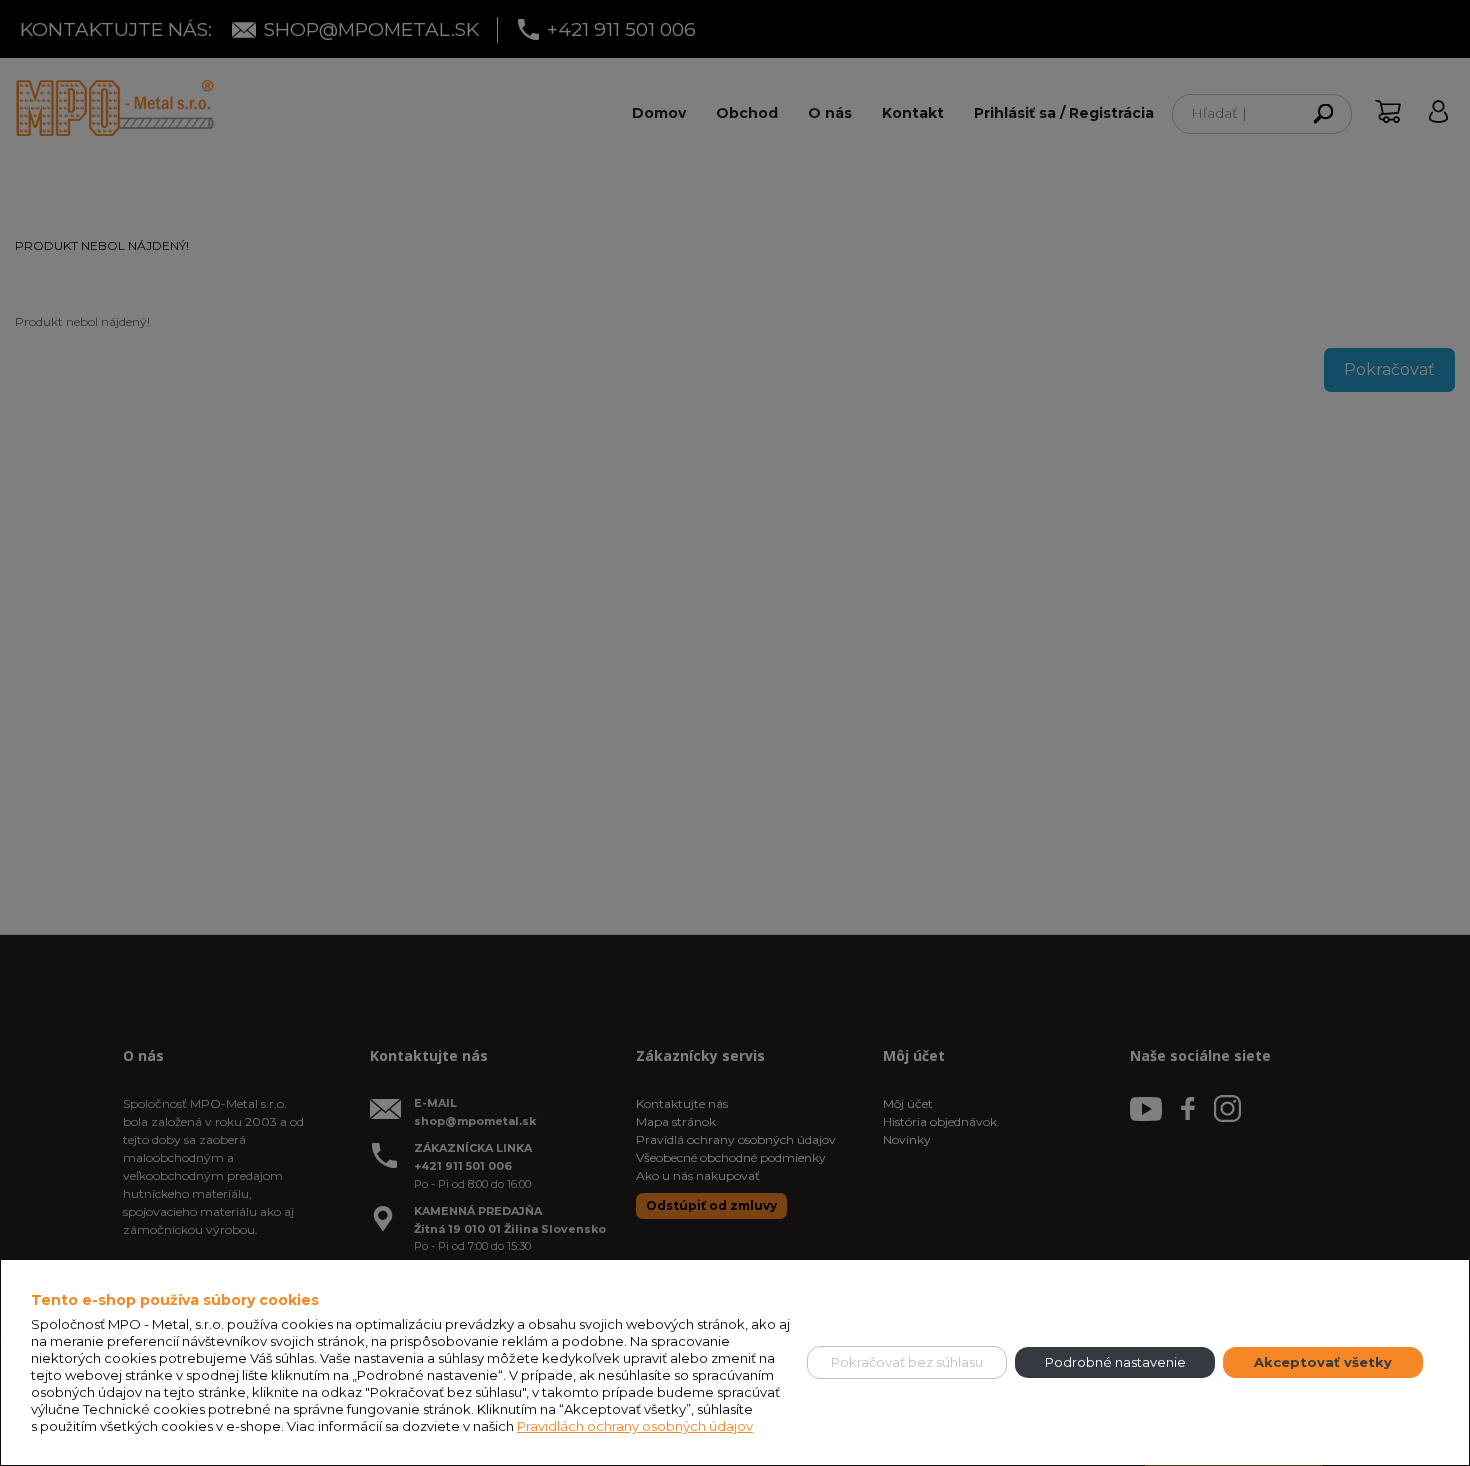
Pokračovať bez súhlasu (907, 1362)
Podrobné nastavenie (1115, 1362)
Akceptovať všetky (1323, 1362)
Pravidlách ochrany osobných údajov (635, 1426)
